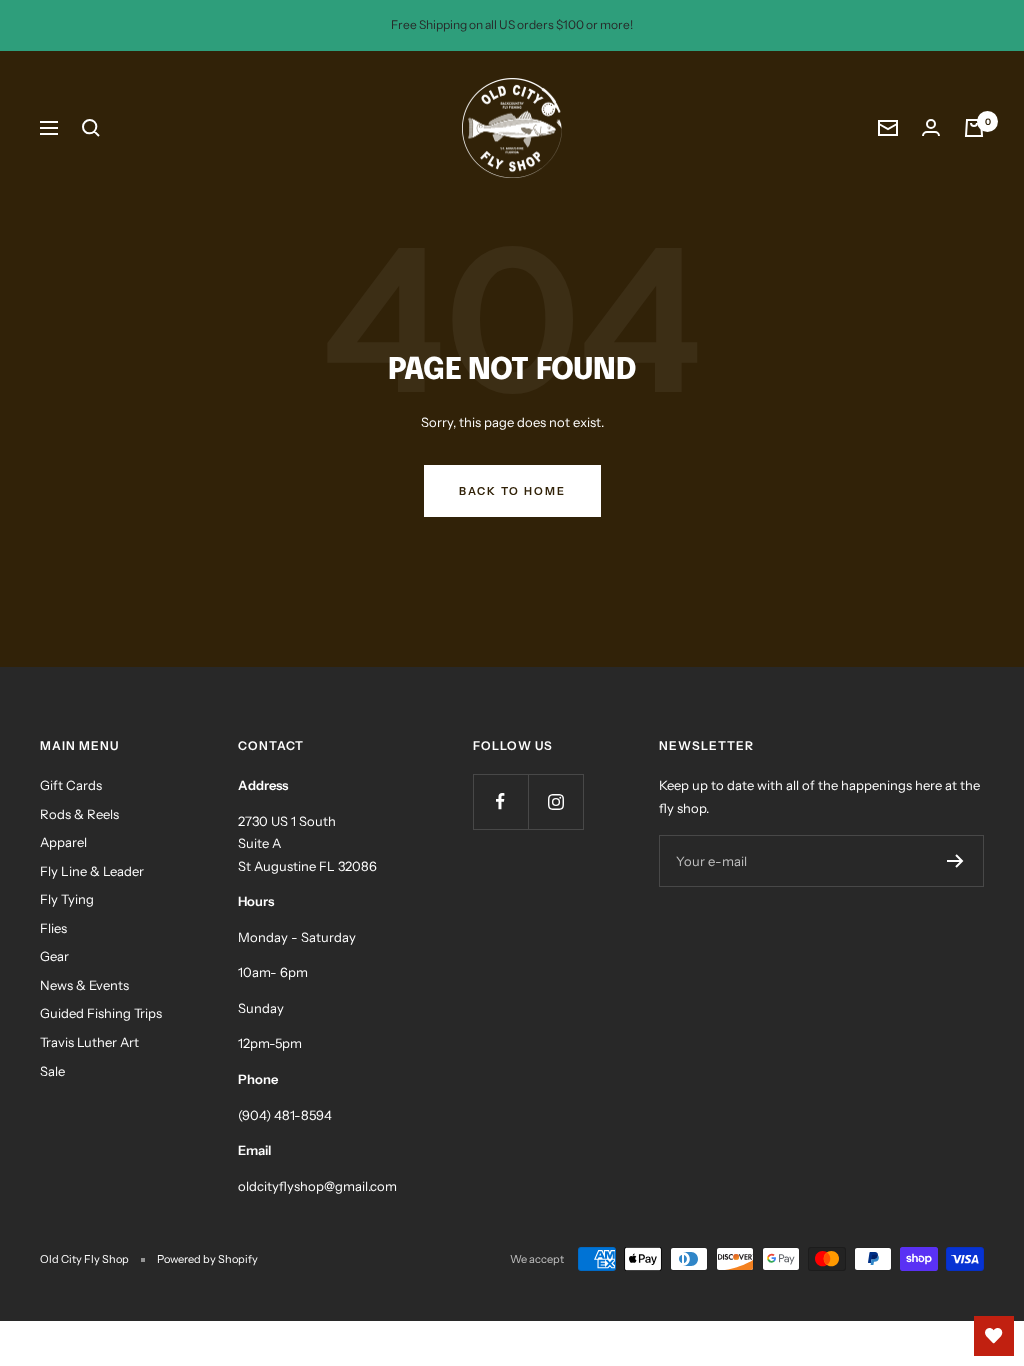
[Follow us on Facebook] (500, 801)
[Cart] (974, 128)
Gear (54, 956)
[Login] (931, 127)
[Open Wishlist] (994, 1336)
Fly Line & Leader (92, 871)
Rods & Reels (79, 814)
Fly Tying (67, 899)
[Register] (955, 861)
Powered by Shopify (207, 1259)
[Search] (91, 128)
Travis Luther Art (89, 1042)
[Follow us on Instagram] (555, 801)
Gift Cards (71, 785)
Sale (52, 1071)
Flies (53, 928)
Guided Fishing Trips (101, 1013)
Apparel (63, 842)
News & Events (84, 985)
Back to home (512, 491)
